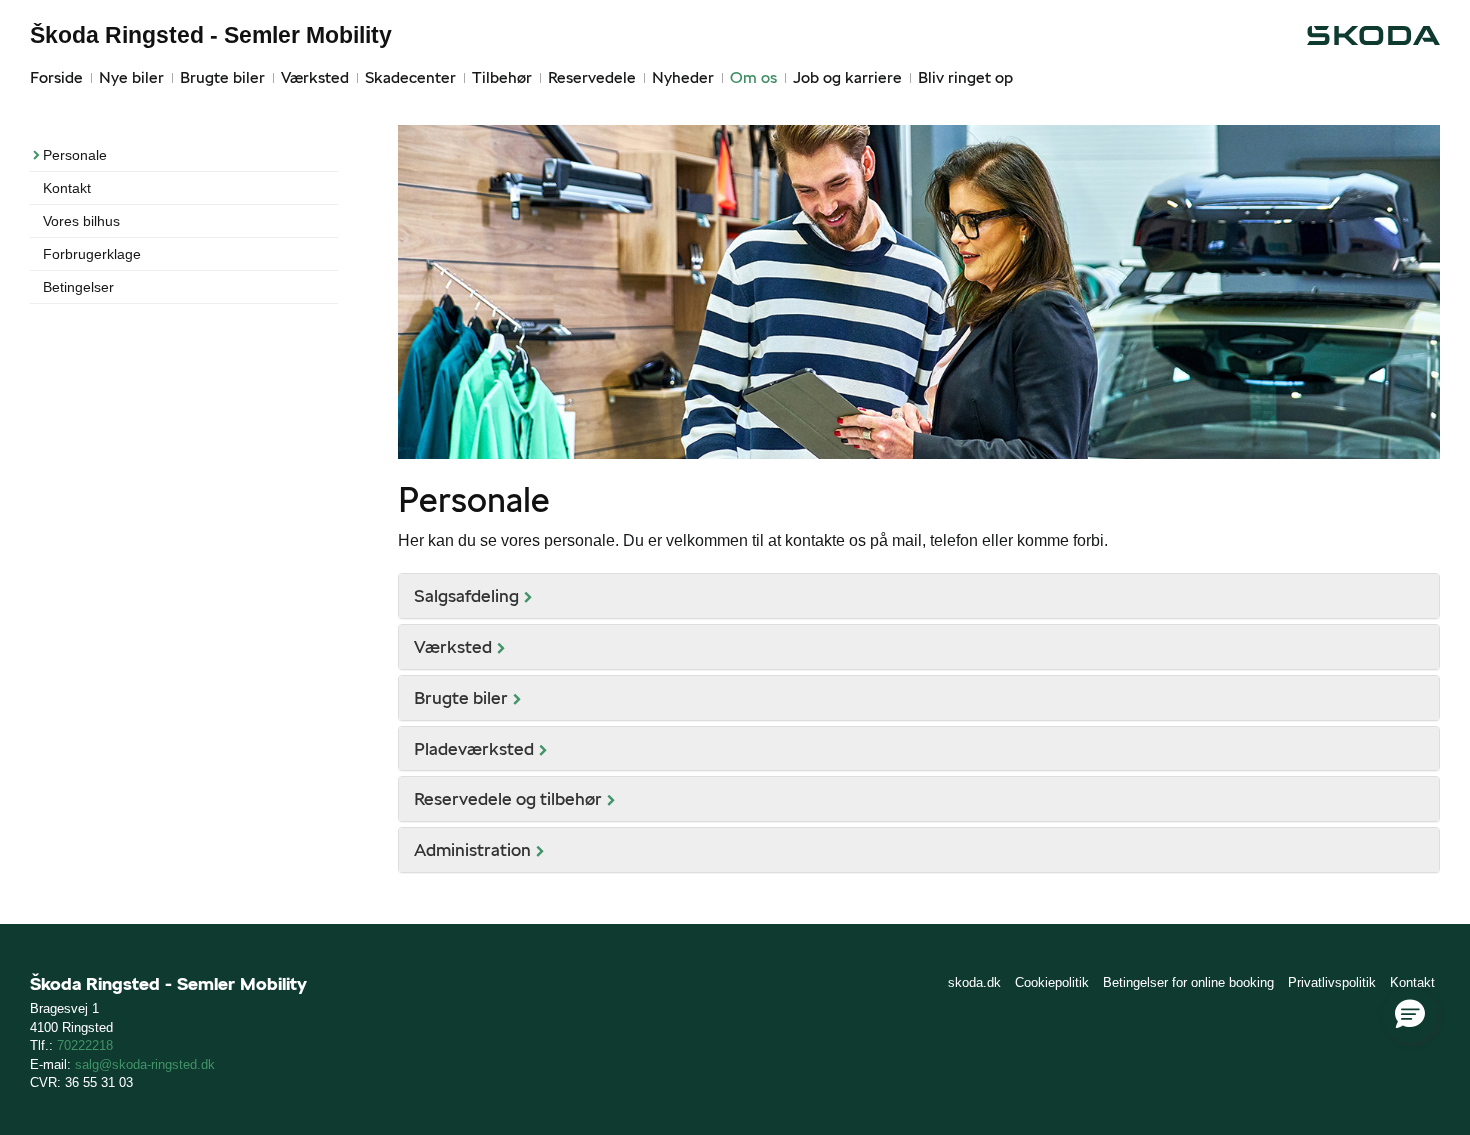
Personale (75, 155)
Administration (472, 849)
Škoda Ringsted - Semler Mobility (211, 35)
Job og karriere (847, 77)
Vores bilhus (81, 221)
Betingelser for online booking (1188, 982)
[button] (1410, 1015)
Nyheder (683, 77)
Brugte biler (222, 77)
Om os (753, 77)
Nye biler (131, 77)
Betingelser (78, 287)
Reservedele (592, 77)
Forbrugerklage (92, 254)
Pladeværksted (474, 748)
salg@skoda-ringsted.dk (145, 1064)
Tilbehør (502, 77)
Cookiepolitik (1052, 982)
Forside (56, 77)
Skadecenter (410, 77)
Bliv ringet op (965, 77)
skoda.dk (974, 982)
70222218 (85, 1045)
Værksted (315, 77)
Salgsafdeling (466, 595)
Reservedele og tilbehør (508, 798)
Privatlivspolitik (1332, 982)
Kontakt (67, 188)
